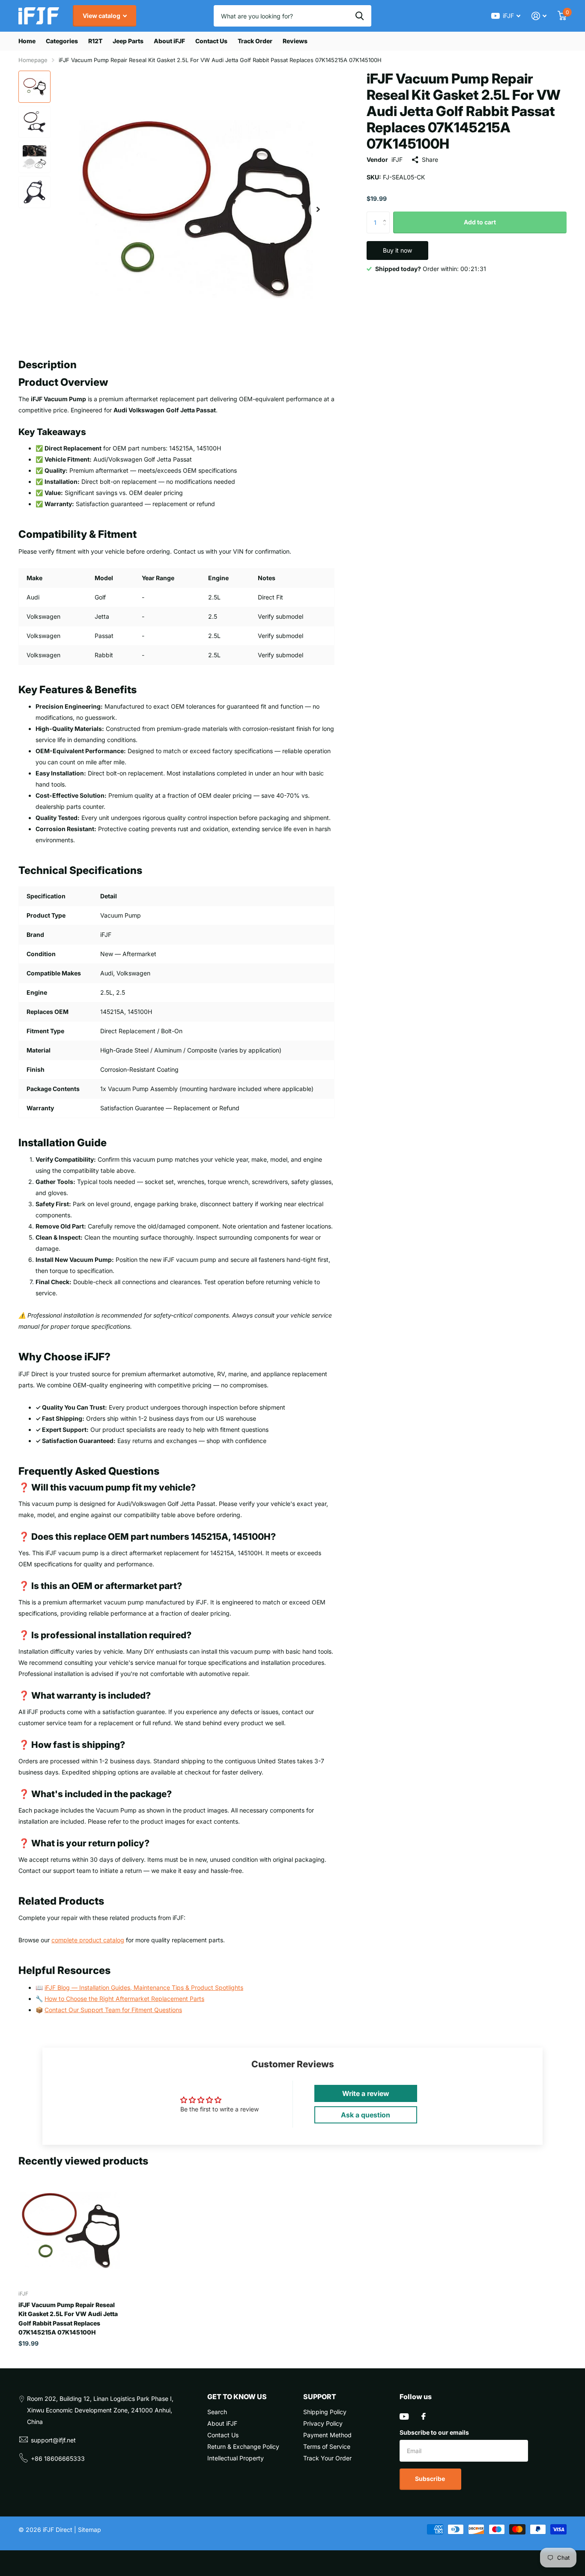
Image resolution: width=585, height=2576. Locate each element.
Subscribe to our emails (434, 2432)
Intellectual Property (236, 2458)
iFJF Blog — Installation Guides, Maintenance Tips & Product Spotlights (144, 1987)
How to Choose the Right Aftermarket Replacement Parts (124, 1999)
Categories (62, 41)
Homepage (33, 60)
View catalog (102, 16)
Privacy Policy (323, 2423)
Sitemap (90, 2530)
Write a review (366, 2093)
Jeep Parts (128, 41)
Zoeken (360, 16)
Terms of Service (327, 2446)
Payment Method (327, 2435)
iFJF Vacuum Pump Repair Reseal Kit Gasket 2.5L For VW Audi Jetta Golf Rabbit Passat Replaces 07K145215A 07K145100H (68, 2318)
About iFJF (169, 41)
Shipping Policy (325, 2412)
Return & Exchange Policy (243, 2446)
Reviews (295, 41)
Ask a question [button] (366, 2115)
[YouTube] (404, 2416)
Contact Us (211, 41)
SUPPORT (320, 2397)
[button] (318, 209)
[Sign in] (539, 16)
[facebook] (424, 2416)
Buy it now (397, 250)
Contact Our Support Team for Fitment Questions (113, 2010)
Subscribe (431, 2479)
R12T (95, 41)
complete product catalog (88, 1940)
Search (217, 2412)
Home (27, 41)
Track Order (255, 41)
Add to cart (480, 222)
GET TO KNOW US (237, 2397)
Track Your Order (327, 2458)
